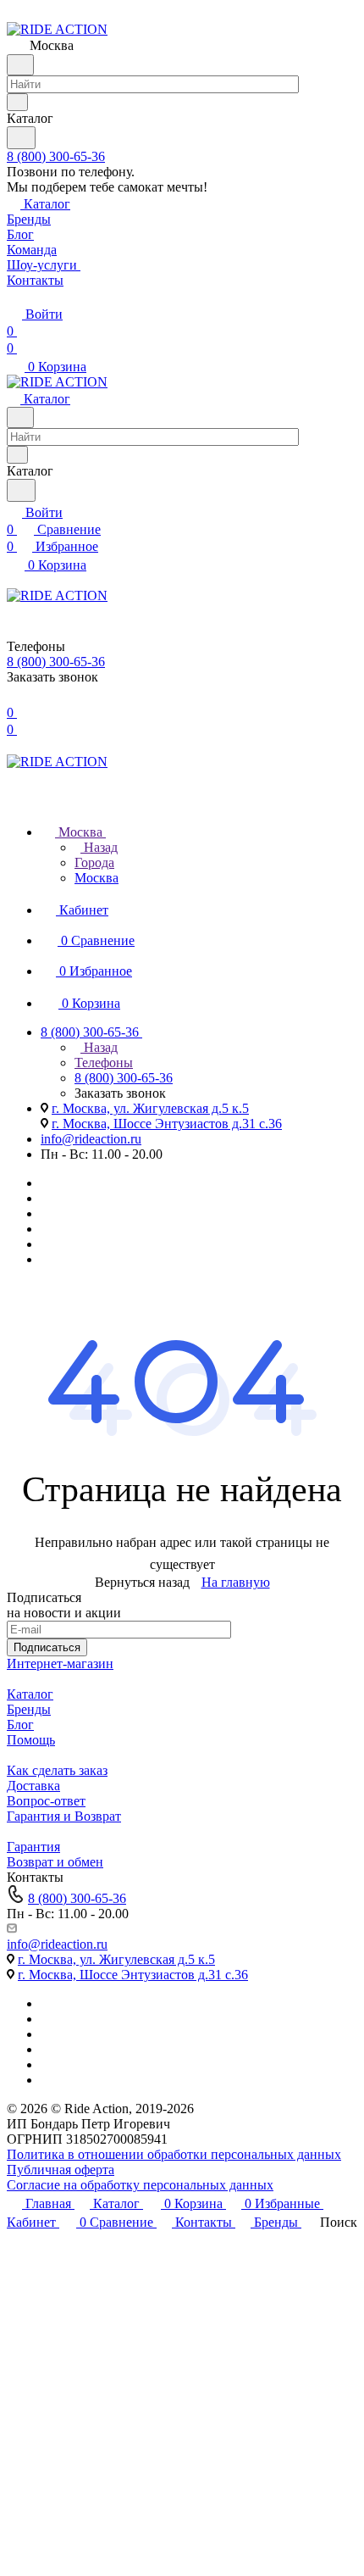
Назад (99, 847)
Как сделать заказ (57, 1770)
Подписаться (47, 1647)
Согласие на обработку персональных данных (140, 2185)
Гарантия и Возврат (64, 1816)
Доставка (33, 1786)
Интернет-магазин (60, 1664)
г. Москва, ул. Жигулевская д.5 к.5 (150, 1108)
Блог (20, 1725)
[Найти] (21, 138)
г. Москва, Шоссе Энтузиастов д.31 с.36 (167, 1124)
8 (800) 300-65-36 (56, 156)
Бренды (29, 1709)
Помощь (31, 1740)
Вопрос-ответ (46, 1801)
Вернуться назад (142, 1582)
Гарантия (33, 1847)
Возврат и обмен (55, 1862)
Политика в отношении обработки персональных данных (174, 2154)
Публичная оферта (61, 2170)
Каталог (30, 1694)
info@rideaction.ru (91, 1139)
